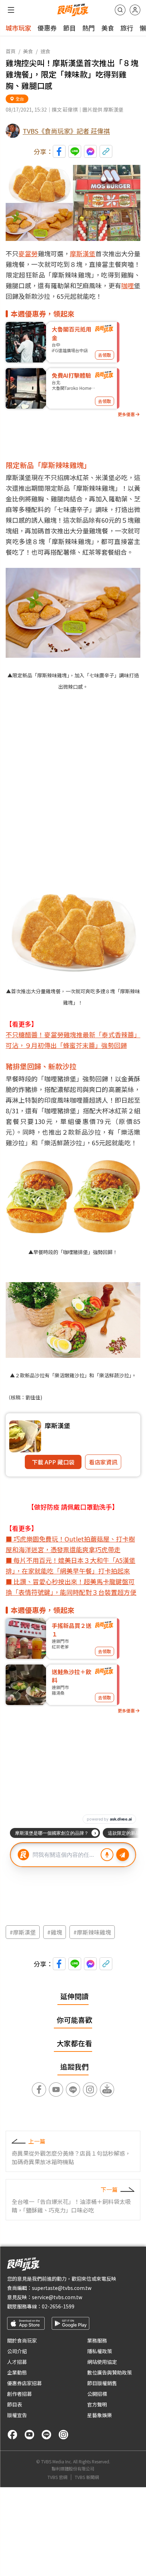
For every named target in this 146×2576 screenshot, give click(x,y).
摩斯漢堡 (83, 253)
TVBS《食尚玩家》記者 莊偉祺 (66, 131)
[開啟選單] (11, 10)
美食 (108, 28)
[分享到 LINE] (75, 151)
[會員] (135, 10)
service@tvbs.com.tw (57, 2297)
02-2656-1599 (58, 2306)
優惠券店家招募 (24, 2383)
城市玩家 (18, 28)
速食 (45, 51)
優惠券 (47, 28)
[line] (46, 2435)
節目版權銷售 (102, 2383)
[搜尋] (120, 10)
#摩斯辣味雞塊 (92, 1932)
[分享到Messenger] (90, 151)
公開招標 (97, 2394)
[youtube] (29, 2435)
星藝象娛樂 (100, 2415)
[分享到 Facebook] (59, 151)
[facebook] (12, 2435)
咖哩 (128, 285)
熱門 (89, 28)
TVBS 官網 (57, 2477)
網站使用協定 (102, 2362)
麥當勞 (28, 253)
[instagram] (63, 2435)
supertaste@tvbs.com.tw (62, 2288)
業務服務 (97, 2340)
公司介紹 (17, 2351)
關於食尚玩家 (22, 2340)
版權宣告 (17, 2415)
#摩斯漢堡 (23, 1932)
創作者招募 (19, 2394)
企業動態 (17, 2372)
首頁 (11, 51)
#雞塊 (55, 1932)
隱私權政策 (100, 2351)
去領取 (105, 355)
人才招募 (17, 2362)
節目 (69, 28)
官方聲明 (97, 2404)
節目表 (15, 2404)
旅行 (127, 28)
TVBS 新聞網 (87, 2477)
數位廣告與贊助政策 (109, 2372)
